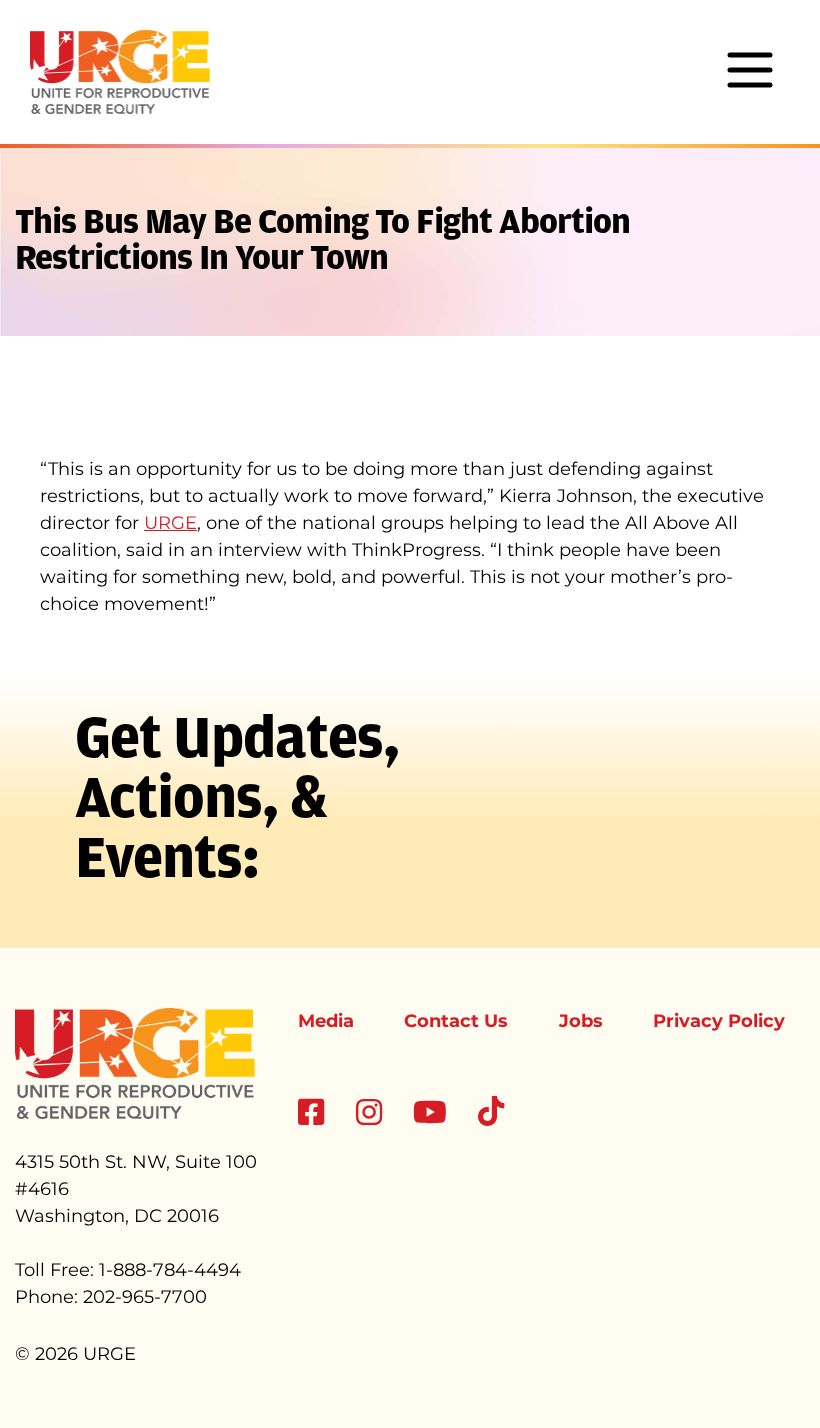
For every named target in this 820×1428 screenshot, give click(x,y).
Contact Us (456, 1021)
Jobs (581, 1021)
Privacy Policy (719, 1021)
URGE (170, 523)
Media (326, 1021)
